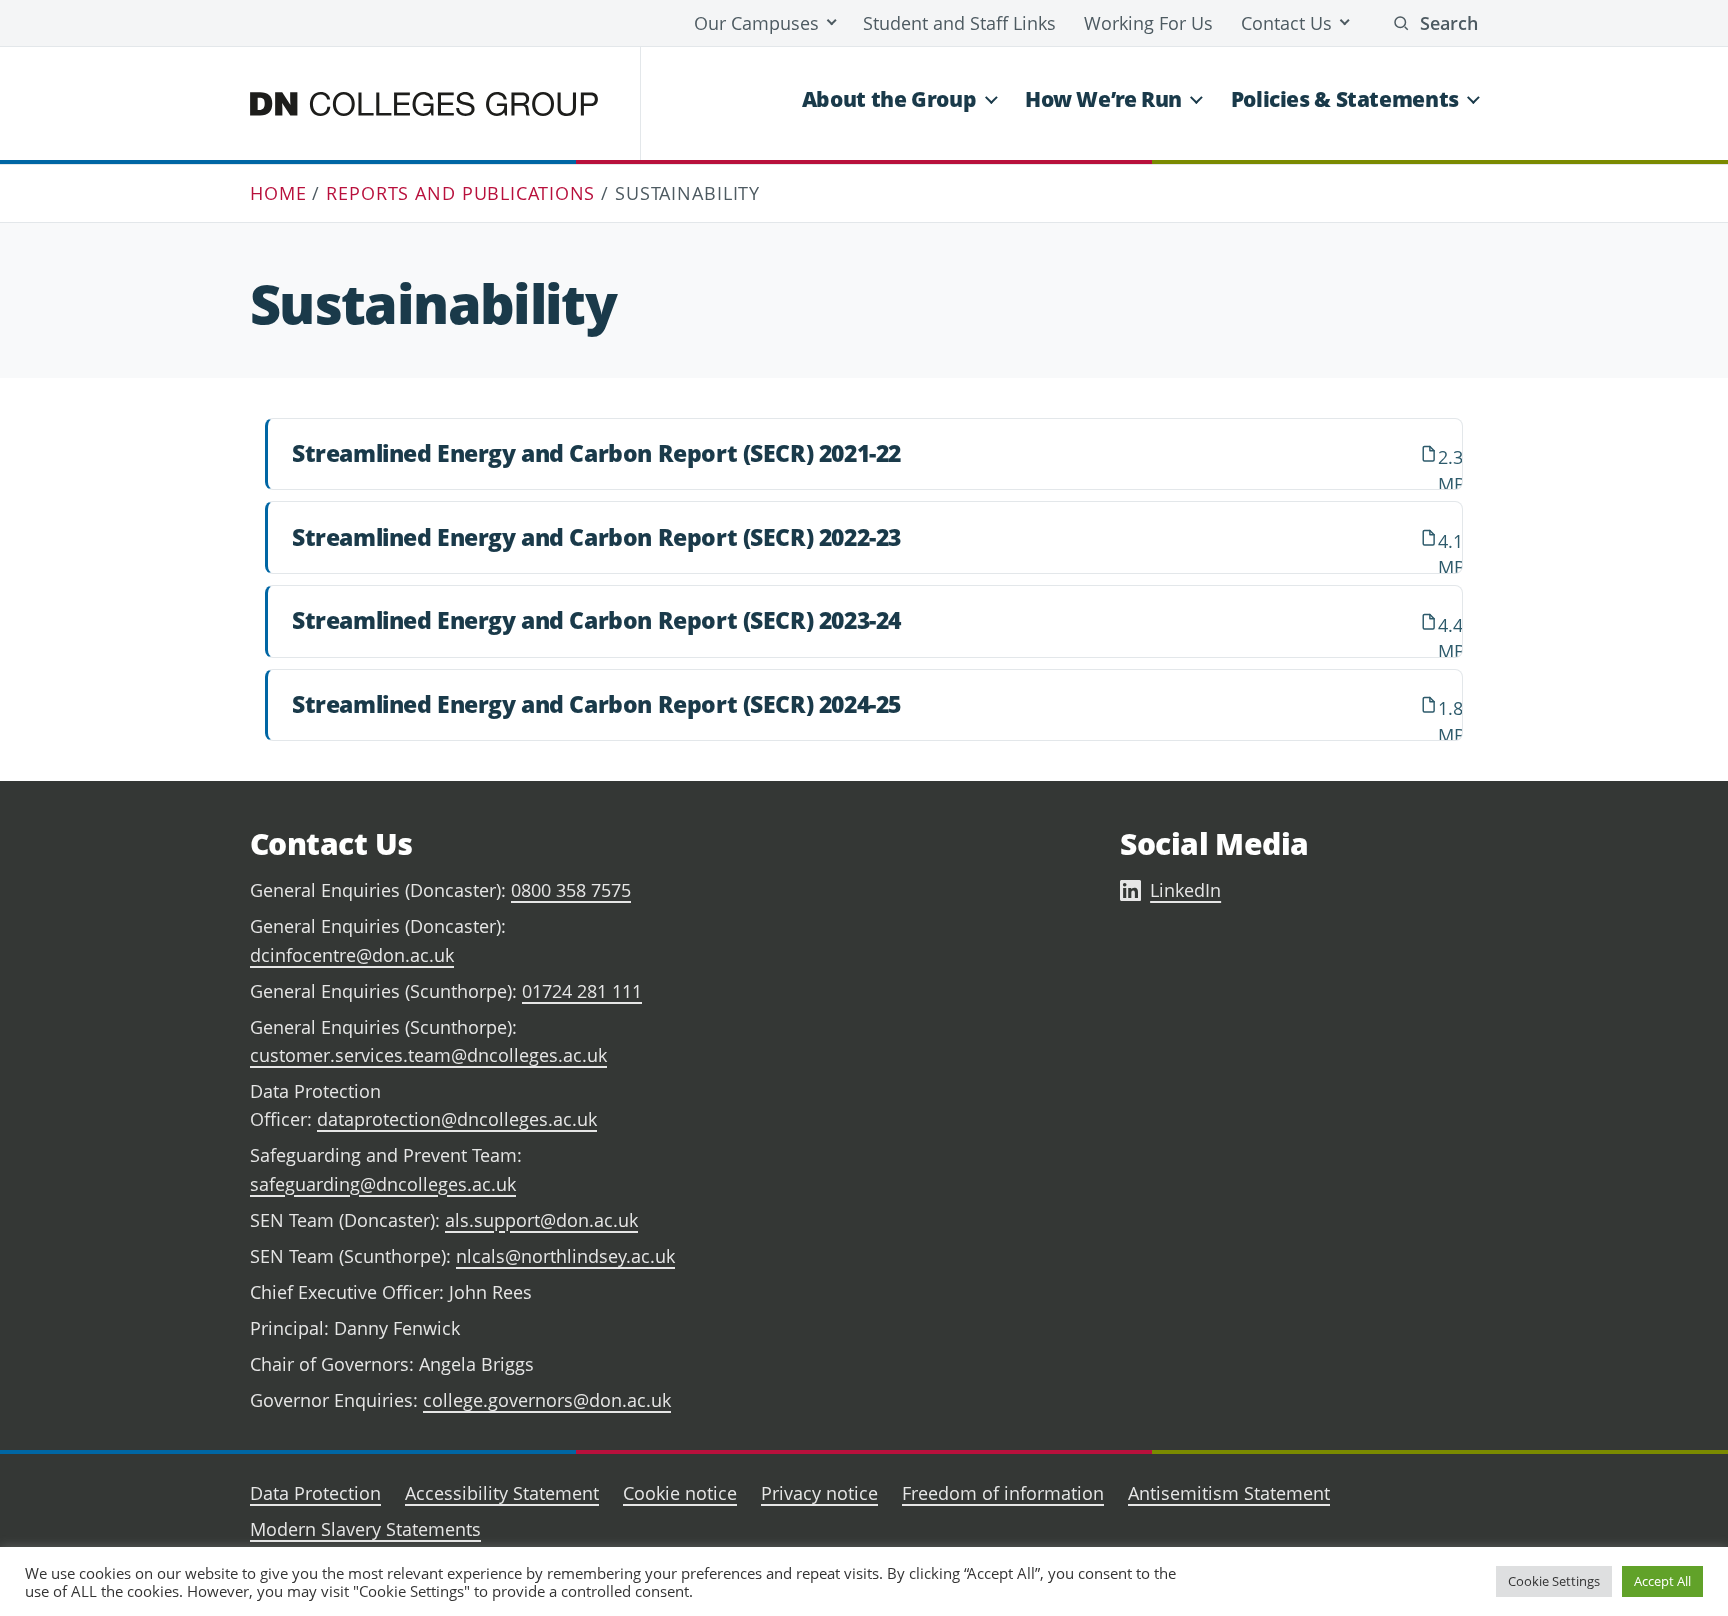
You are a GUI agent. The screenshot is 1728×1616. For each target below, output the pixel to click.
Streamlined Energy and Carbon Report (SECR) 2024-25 (596, 704)
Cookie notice (680, 1493)
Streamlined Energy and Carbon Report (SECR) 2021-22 (596, 453)
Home (278, 193)
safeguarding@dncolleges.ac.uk (383, 1184)
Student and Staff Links (959, 23)
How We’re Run (1103, 99)
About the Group (889, 99)
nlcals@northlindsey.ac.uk (565, 1256)
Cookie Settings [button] (1554, 1581)
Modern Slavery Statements (365, 1529)
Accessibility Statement (502, 1493)
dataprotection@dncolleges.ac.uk (457, 1119)
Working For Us (1148, 23)
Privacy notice (819, 1493)
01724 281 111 (582, 991)
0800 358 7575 (571, 890)
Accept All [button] (1662, 1581)
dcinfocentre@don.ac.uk (352, 955)
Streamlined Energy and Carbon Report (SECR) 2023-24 (596, 620)
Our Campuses (756, 23)
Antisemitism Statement (1229, 1493)
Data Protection (315, 1493)
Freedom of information (1003, 1493)
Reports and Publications (460, 193)
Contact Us (1286, 23)
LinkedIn (1185, 890)
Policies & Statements (1345, 99)
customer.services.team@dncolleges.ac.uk (428, 1055)
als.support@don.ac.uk (541, 1220)
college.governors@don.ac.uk (547, 1400)
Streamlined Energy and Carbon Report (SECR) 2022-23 (596, 537)
